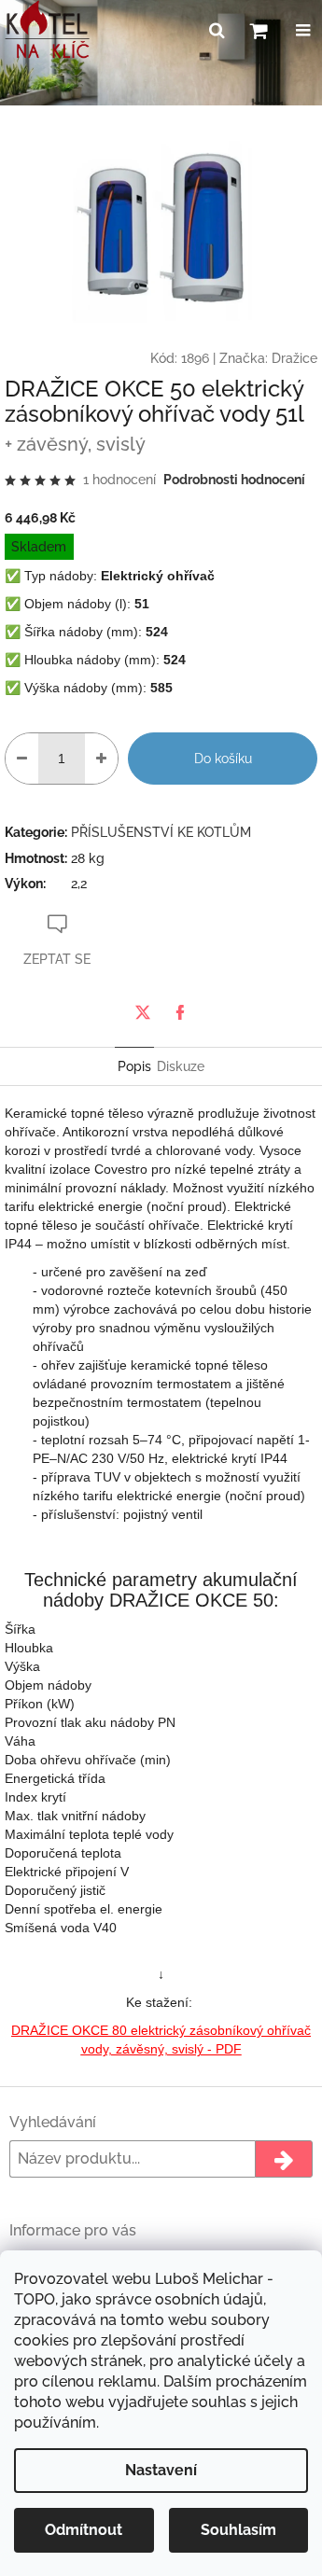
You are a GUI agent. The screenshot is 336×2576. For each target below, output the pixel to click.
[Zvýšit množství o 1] (101, 759)
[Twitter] (143, 1012)
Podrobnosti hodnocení (234, 480)
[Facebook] (180, 1012)
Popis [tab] (134, 1066)
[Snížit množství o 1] (22, 759)
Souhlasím (238, 2530)
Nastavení (161, 2470)
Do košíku (223, 759)
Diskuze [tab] (181, 1066)
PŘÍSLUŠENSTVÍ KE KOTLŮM (161, 832)
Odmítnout (84, 2530)
